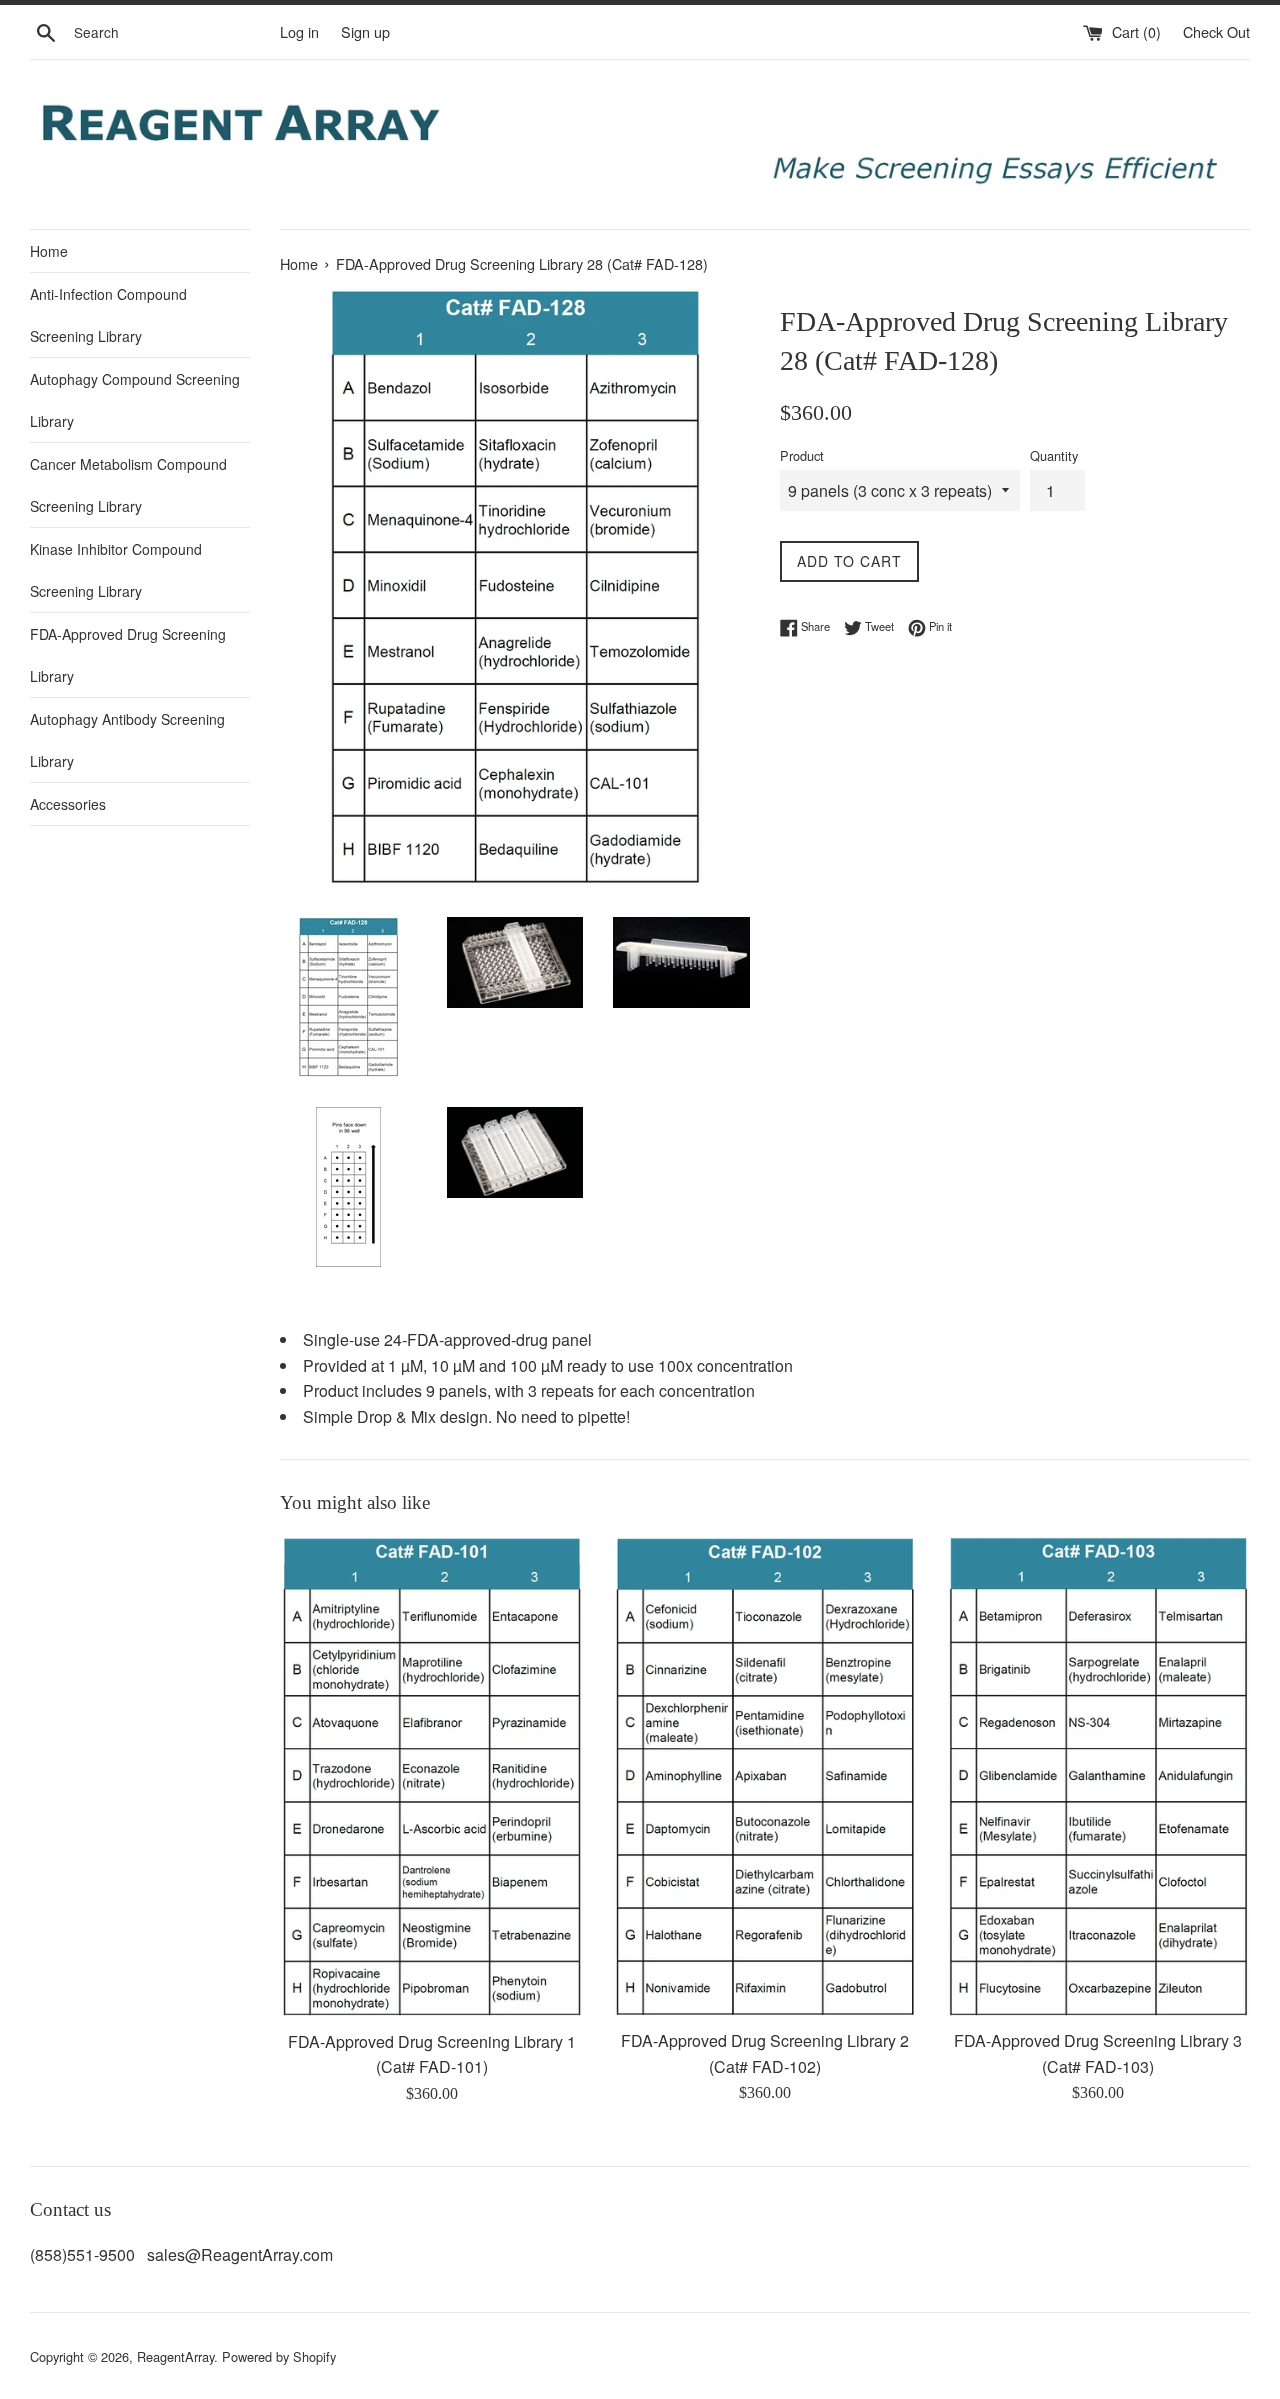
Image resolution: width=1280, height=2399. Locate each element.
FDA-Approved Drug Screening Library (128, 655)
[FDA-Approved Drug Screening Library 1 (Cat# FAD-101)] (431, 1777)
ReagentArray (175, 2356)
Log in (299, 31)
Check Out (1216, 31)
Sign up (365, 31)
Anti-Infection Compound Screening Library (108, 315)
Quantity (1054, 455)
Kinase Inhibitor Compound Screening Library (116, 570)
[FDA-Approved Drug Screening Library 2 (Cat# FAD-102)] (764, 1776)
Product (802, 455)
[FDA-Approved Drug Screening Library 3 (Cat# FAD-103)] (1098, 1776)
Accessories (68, 804)
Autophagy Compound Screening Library (135, 400)
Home (49, 251)
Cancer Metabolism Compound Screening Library (128, 485)
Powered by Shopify (279, 2356)
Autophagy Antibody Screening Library (127, 740)
